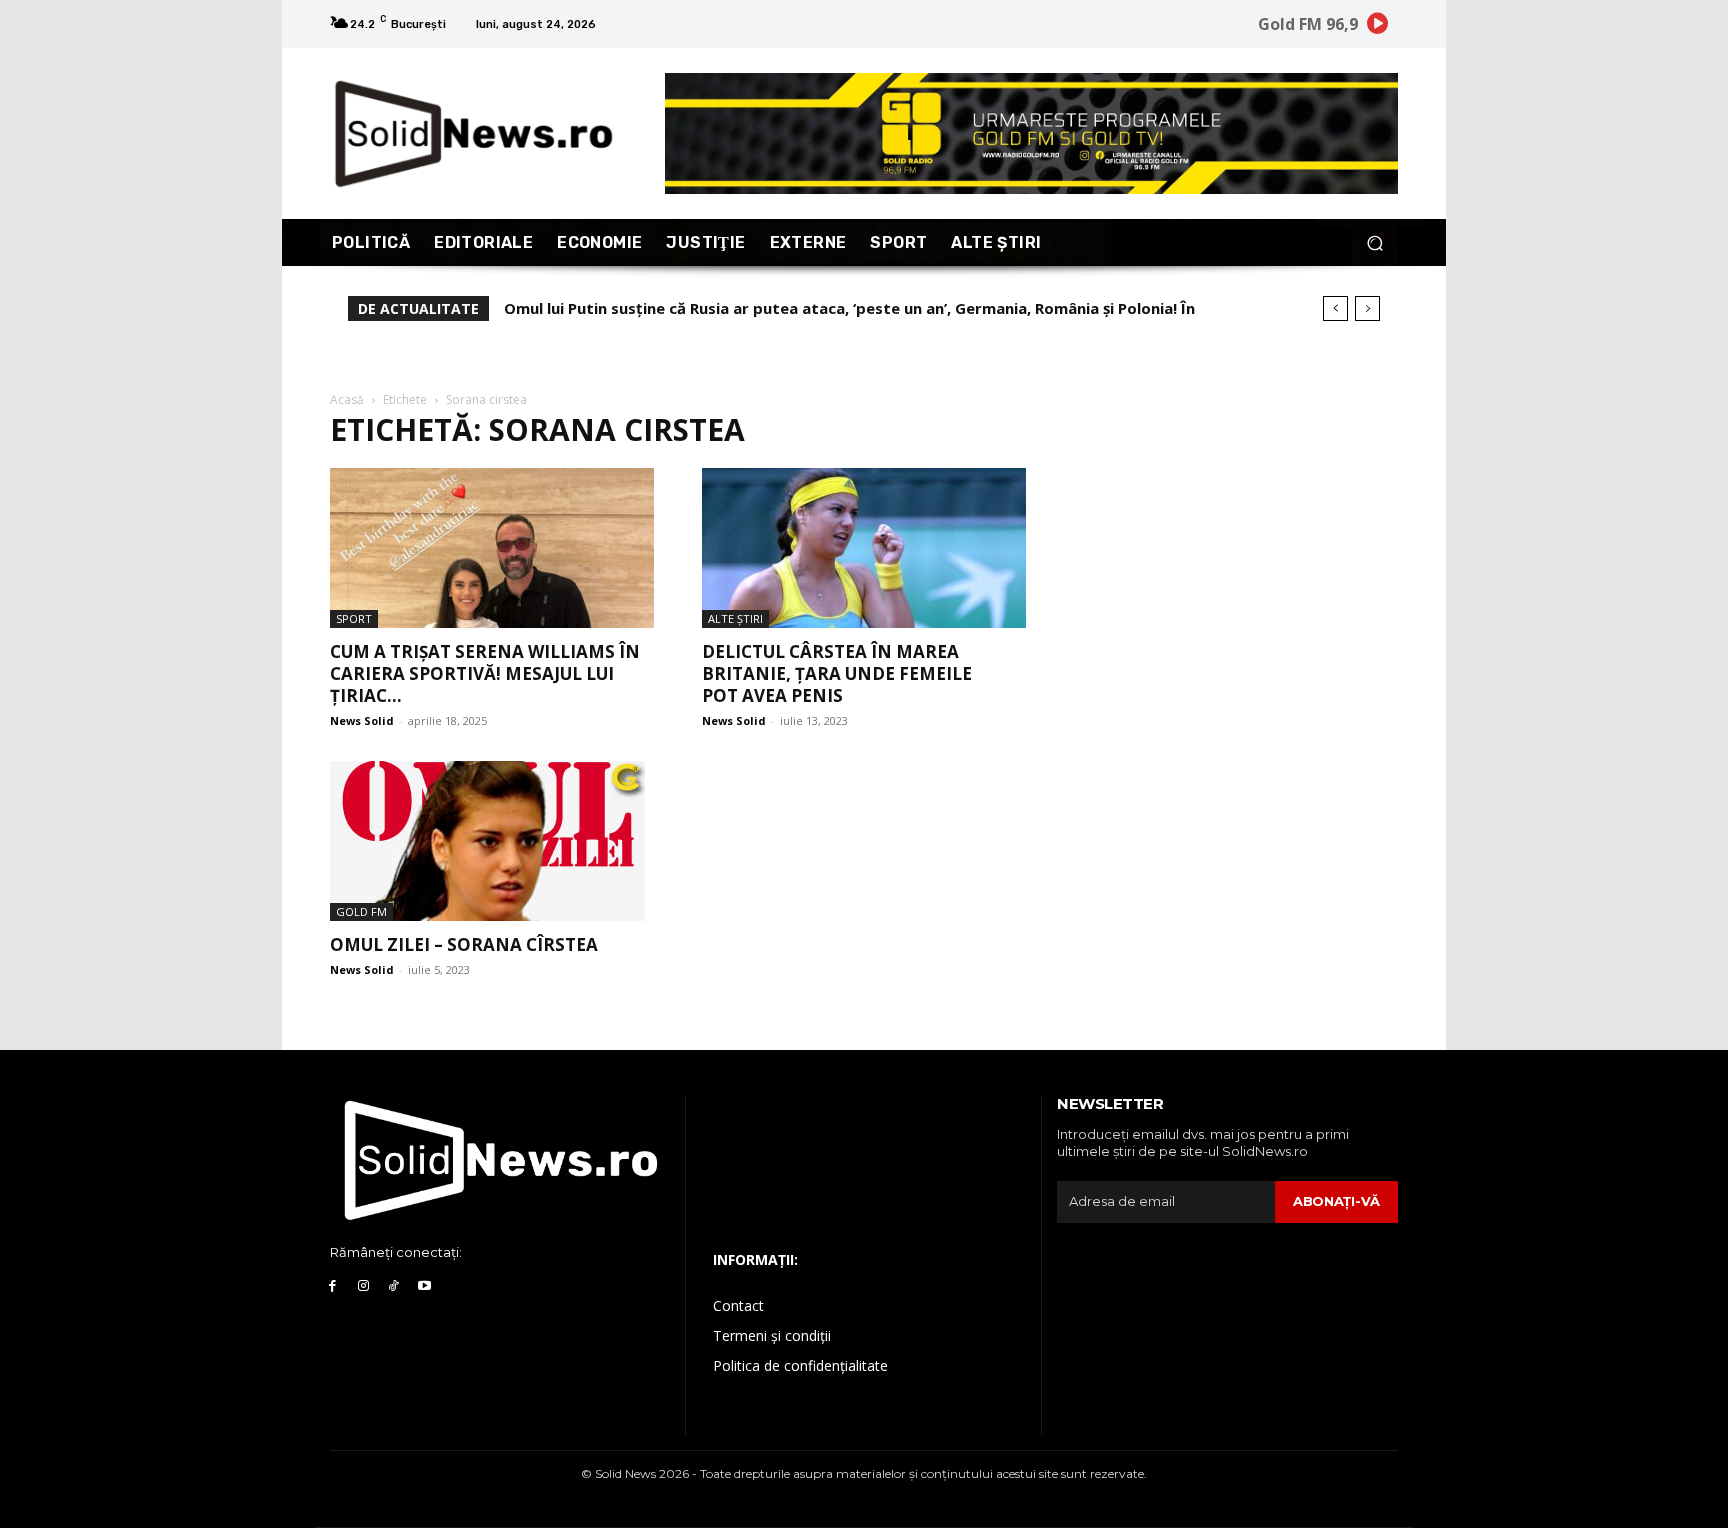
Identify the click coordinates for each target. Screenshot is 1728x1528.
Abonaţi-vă (1336, 1201)
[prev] (1335, 308)
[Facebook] (332, 1286)
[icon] (1378, 26)
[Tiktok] (394, 1286)
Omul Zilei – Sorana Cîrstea (464, 944)
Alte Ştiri (735, 618)
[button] (1374, 242)
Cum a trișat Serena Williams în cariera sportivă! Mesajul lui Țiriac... (485, 673)
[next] (1367, 308)
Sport (354, 618)
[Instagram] (363, 1286)
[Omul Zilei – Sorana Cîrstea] (492, 841)
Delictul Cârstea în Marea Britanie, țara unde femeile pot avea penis (837, 673)
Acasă (347, 399)
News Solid (362, 720)
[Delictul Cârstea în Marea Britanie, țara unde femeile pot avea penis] (864, 548)
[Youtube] (424, 1286)
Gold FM (361, 911)
